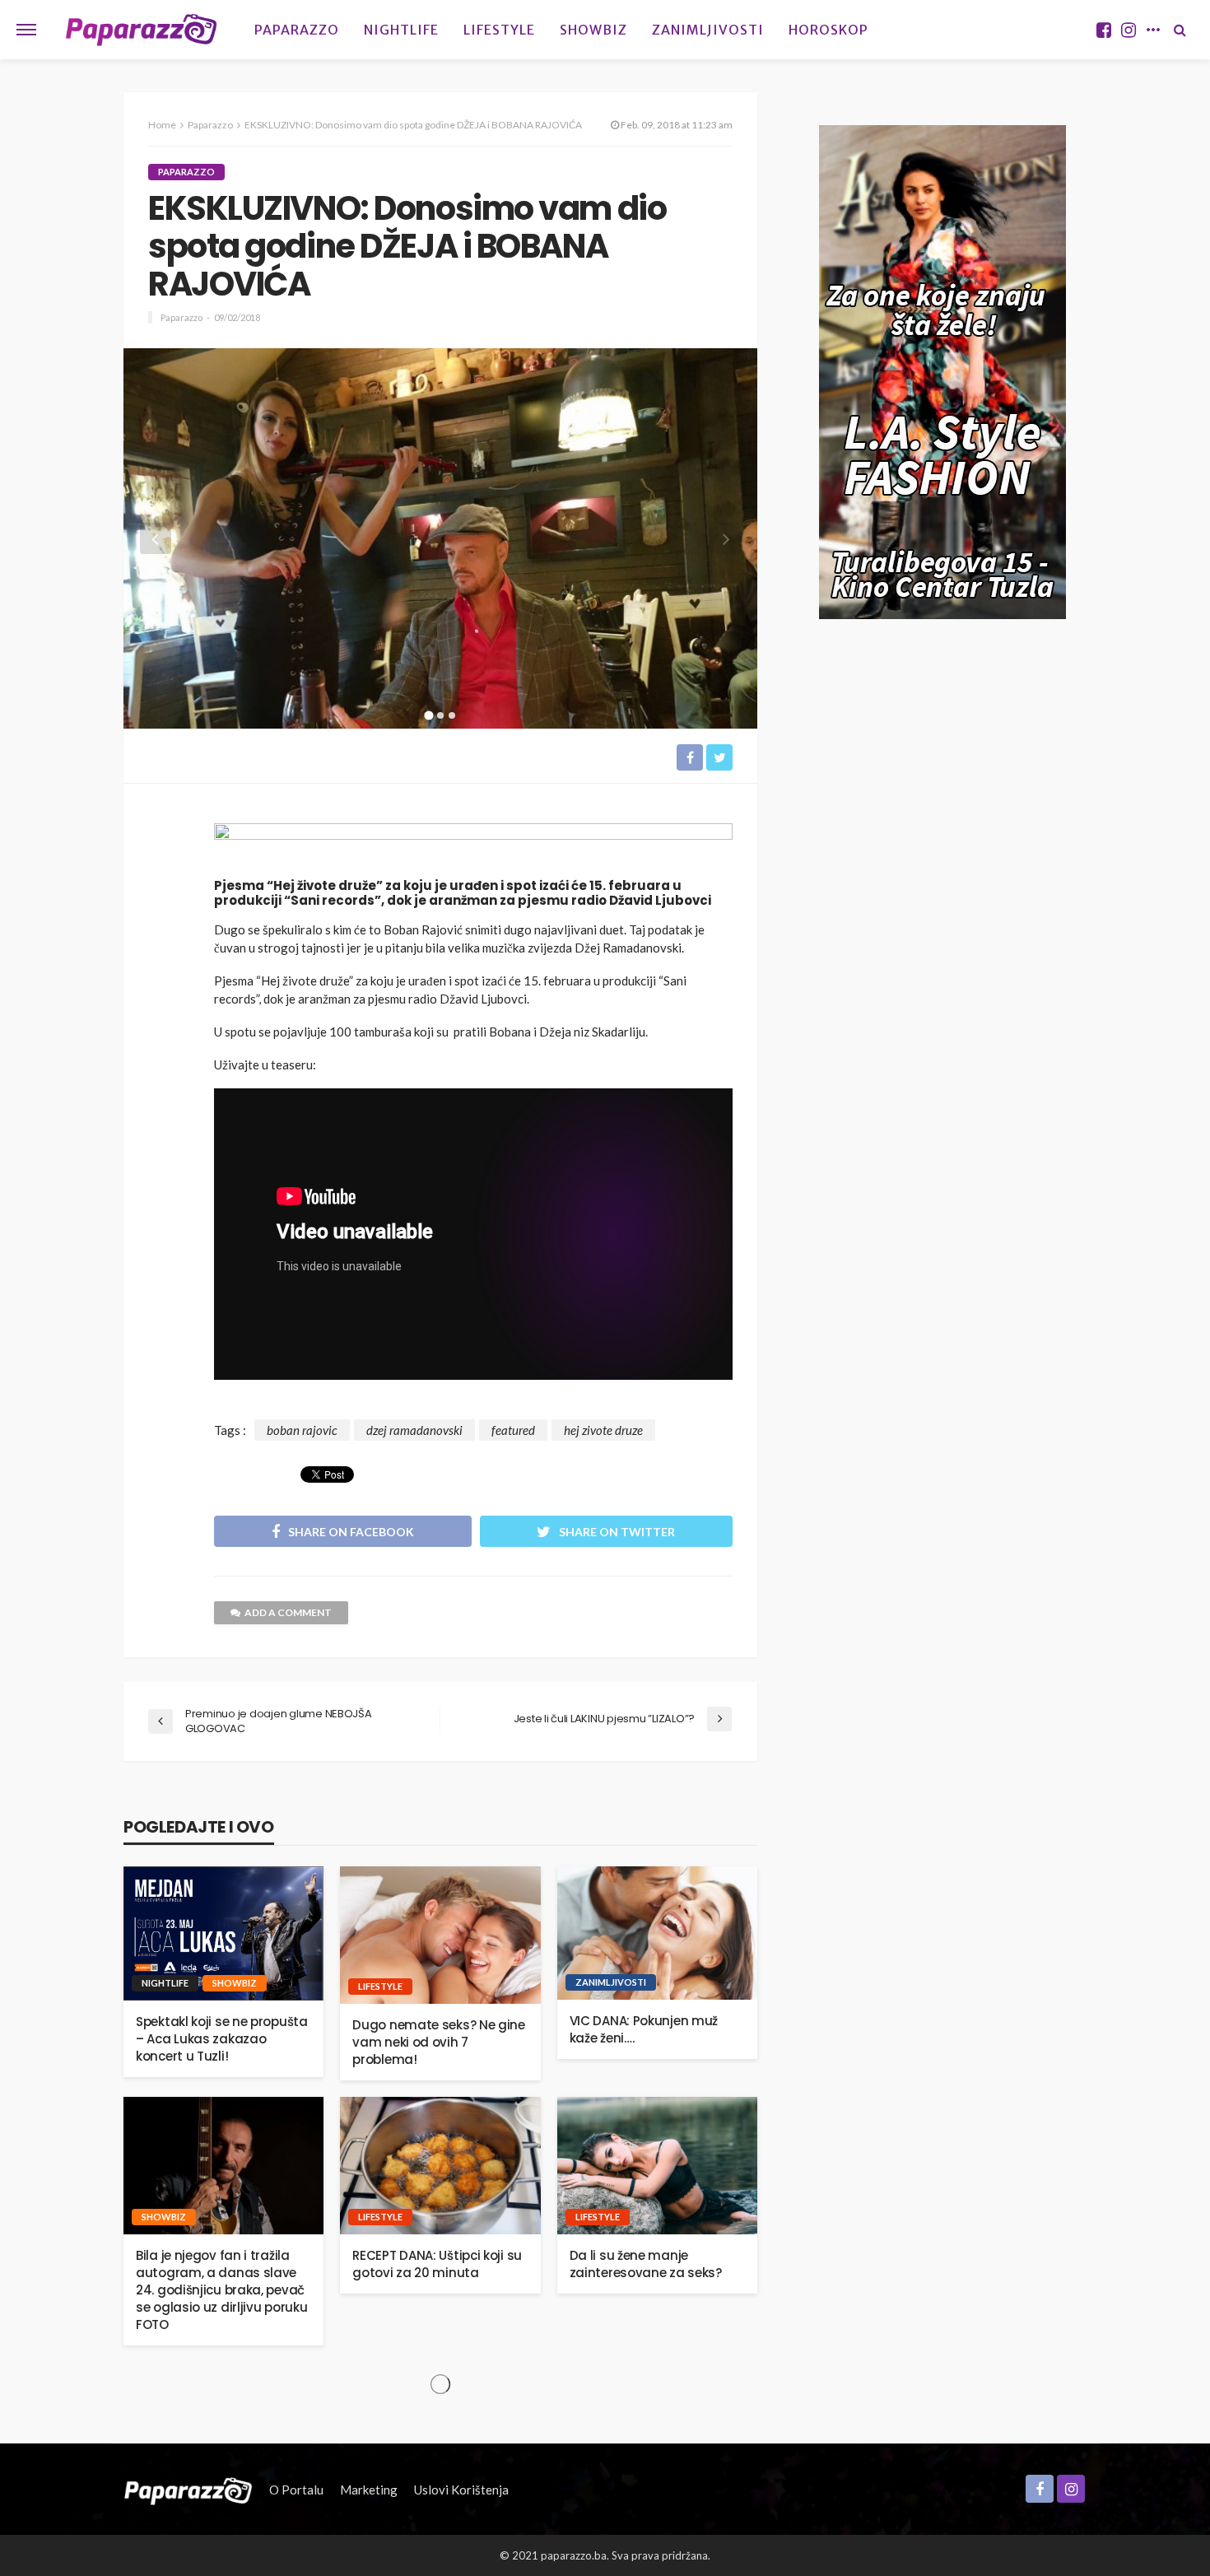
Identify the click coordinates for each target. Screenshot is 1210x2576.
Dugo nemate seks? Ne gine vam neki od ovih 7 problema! (439, 2042)
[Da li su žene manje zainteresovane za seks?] (657, 2166)
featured (513, 1430)
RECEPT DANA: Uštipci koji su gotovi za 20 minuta (437, 2264)
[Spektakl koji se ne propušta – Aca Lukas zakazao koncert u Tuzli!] (223, 1933)
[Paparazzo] (188, 2490)
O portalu (296, 2490)
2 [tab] (441, 715)
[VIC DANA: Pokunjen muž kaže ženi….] (657, 1933)
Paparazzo (297, 30)
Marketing (369, 2490)
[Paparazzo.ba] (141, 30)
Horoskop (828, 30)
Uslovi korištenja (461, 2490)
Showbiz (593, 30)
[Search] (1180, 30)
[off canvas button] (26, 30)
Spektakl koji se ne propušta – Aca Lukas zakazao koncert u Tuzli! (222, 2039)
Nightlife (401, 30)
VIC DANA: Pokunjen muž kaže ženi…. (644, 2029)
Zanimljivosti (708, 30)
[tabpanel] (440, 526)
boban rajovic (302, 1430)
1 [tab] (429, 715)
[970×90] (473, 845)
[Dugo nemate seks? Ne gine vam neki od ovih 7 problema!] (440, 1935)
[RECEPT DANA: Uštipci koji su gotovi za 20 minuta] (440, 2166)
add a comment (288, 1612)
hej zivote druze (603, 1430)
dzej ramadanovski (414, 1430)
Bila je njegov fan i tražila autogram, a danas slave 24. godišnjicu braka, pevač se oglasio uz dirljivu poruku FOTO (221, 2290)
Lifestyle (499, 30)
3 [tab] (452, 715)
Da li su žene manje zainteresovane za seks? (646, 2264)
